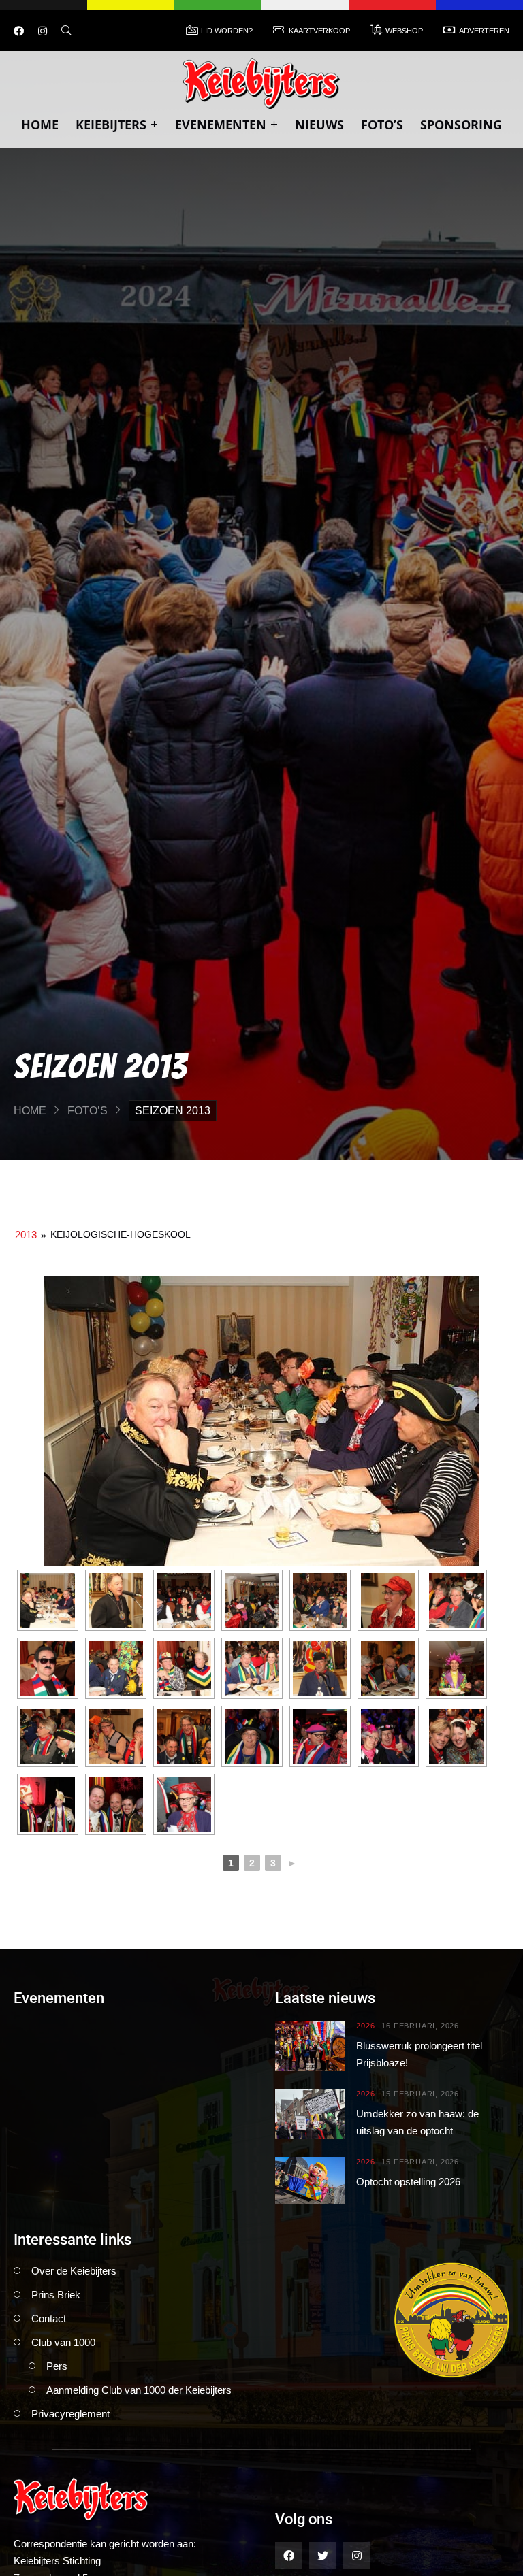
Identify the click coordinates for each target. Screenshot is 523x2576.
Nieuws (319, 125)
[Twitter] (323, 2556)
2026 (365, 2026)
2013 (26, 1235)
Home (40, 125)
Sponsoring (461, 125)
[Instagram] (43, 31)
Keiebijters (111, 125)
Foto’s (382, 125)
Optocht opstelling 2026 (408, 2182)
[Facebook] (19, 31)
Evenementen (221, 125)
